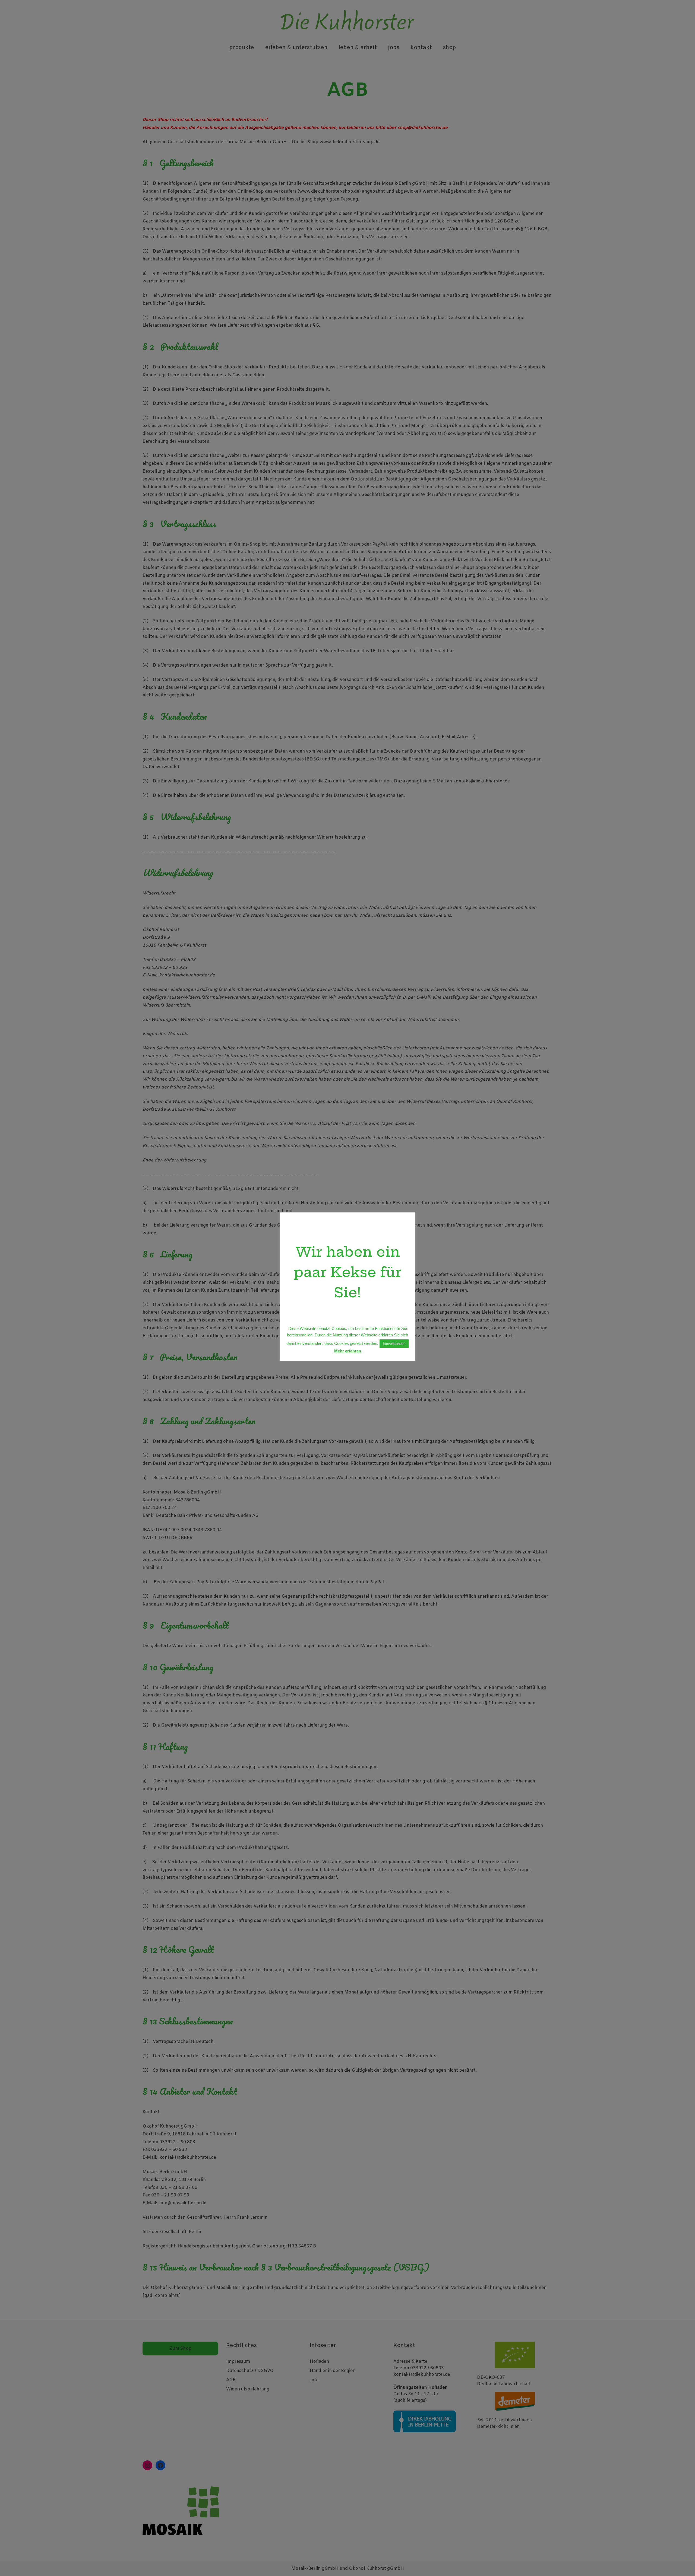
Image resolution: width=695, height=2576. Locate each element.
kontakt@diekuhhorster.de (422, 2375)
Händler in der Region (333, 2371)
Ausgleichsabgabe (264, 128)
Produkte (242, 48)
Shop (450, 48)
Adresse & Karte (410, 2362)
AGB (231, 2380)
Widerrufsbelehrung (248, 2389)
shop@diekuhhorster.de (423, 128)
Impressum (238, 2362)
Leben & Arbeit (358, 48)
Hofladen (319, 2362)
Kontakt (421, 48)
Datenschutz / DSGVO (250, 2371)
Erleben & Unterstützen (296, 48)
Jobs (394, 48)
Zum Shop (180, 2349)
